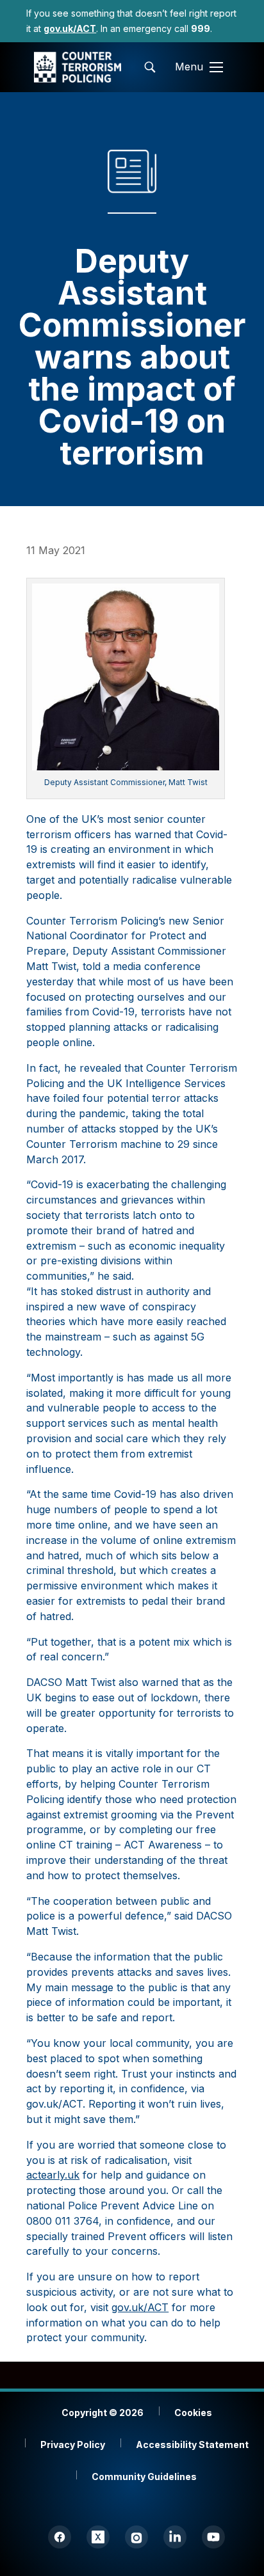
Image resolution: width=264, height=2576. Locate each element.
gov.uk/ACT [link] (140, 2307)
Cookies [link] (193, 2413)
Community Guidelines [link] (144, 2477)
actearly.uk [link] (53, 2175)
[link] (70, 28)
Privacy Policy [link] (73, 2445)
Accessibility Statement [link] (192, 2445)
